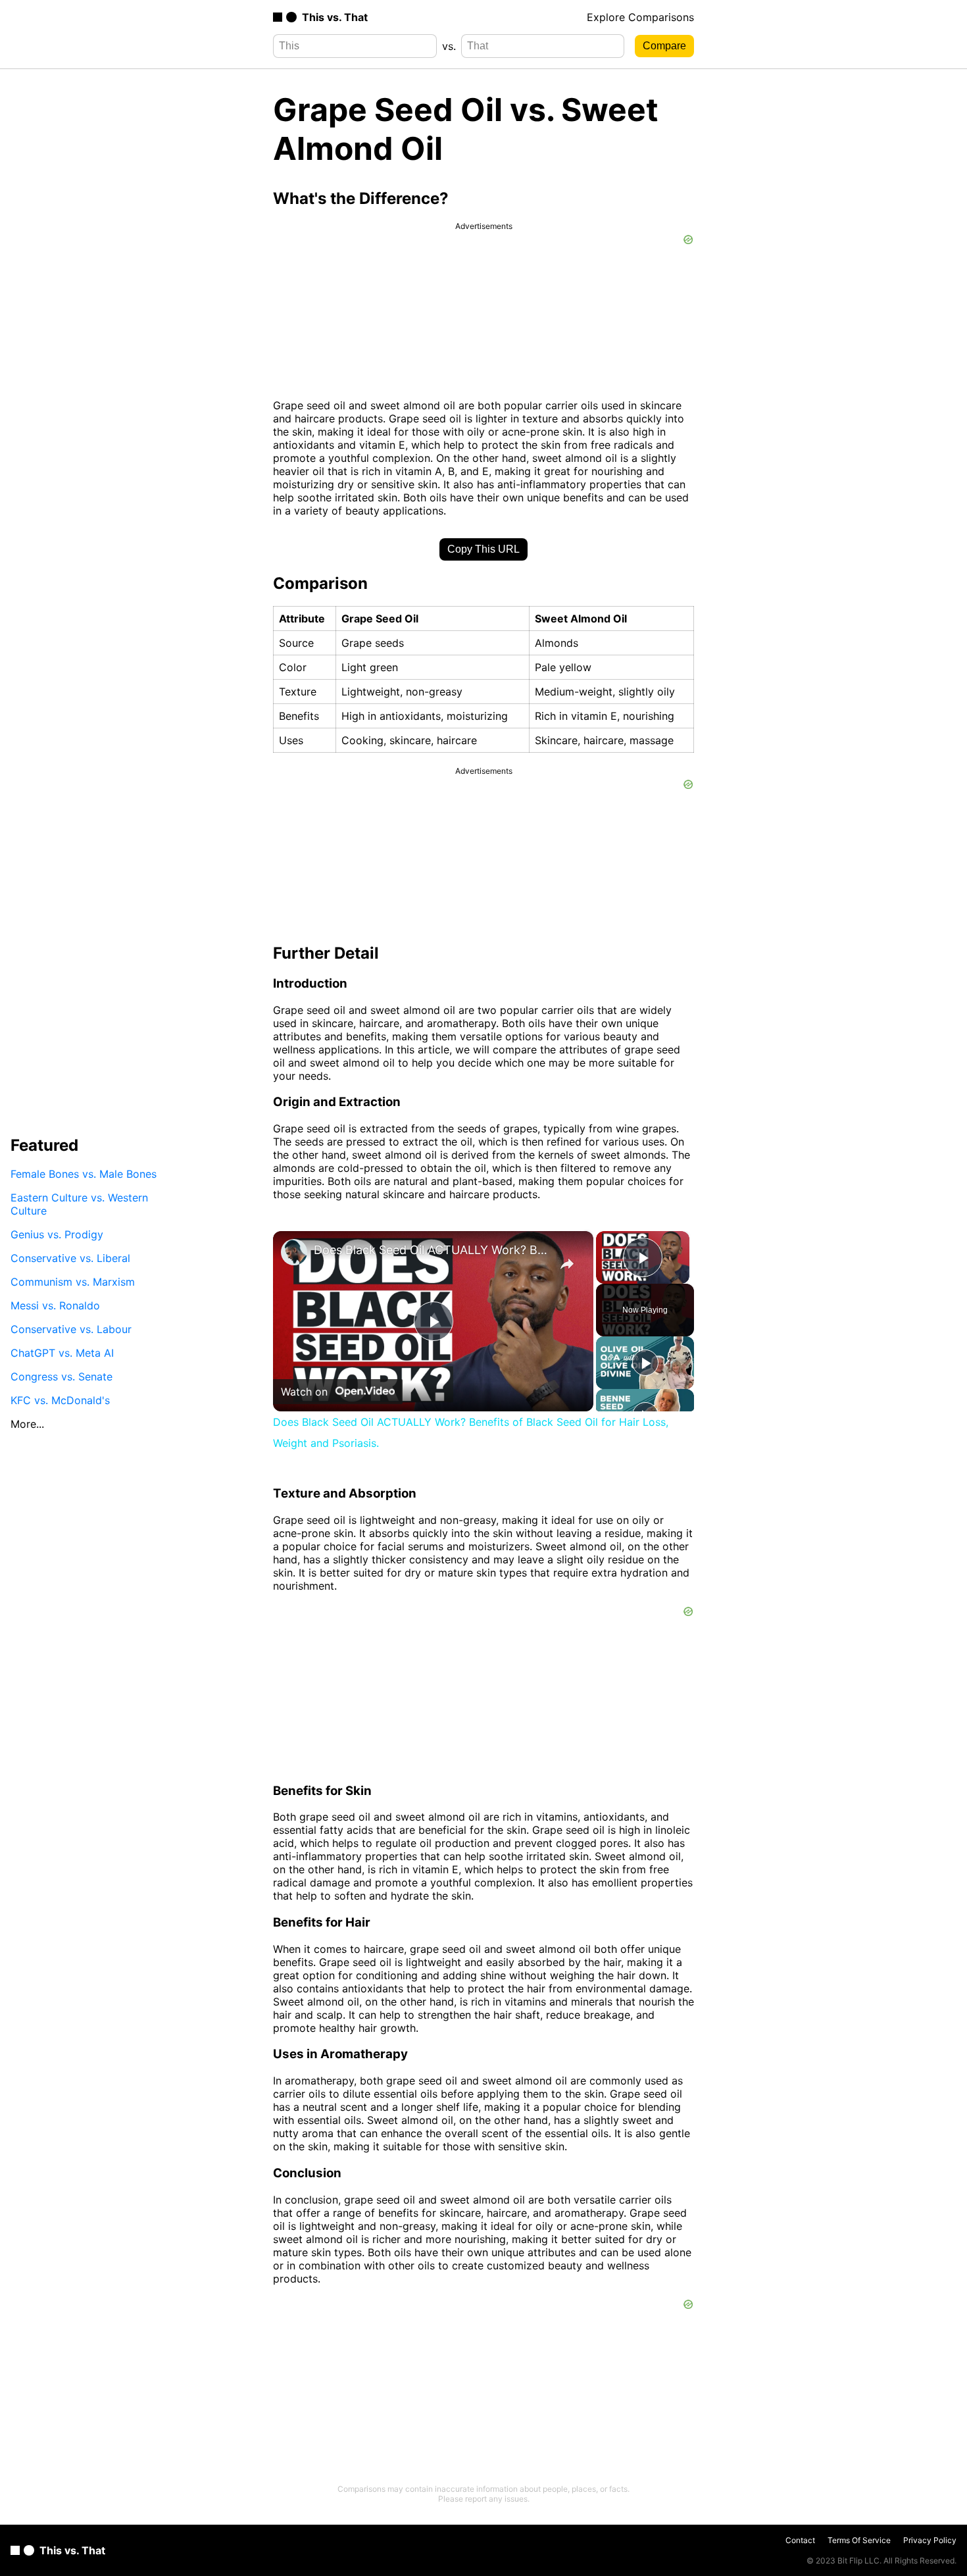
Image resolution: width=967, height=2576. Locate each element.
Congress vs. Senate (62, 1376)
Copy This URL (484, 549)
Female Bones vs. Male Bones (84, 1174)
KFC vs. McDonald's (60, 1400)
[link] (294, 1252)
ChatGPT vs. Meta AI (62, 1353)
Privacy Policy (930, 2540)
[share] (567, 1264)
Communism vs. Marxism (73, 1282)
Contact (800, 2540)
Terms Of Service (859, 2540)
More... (27, 1424)
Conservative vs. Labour (71, 1329)
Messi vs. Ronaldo (55, 1305)
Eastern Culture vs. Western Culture (79, 1204)
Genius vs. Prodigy (57, 1234)
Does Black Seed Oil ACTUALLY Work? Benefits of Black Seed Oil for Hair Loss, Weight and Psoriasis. (431, 1250)
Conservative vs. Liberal (70, 1258)
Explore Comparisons (640, 17)
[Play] (645, 1363)
